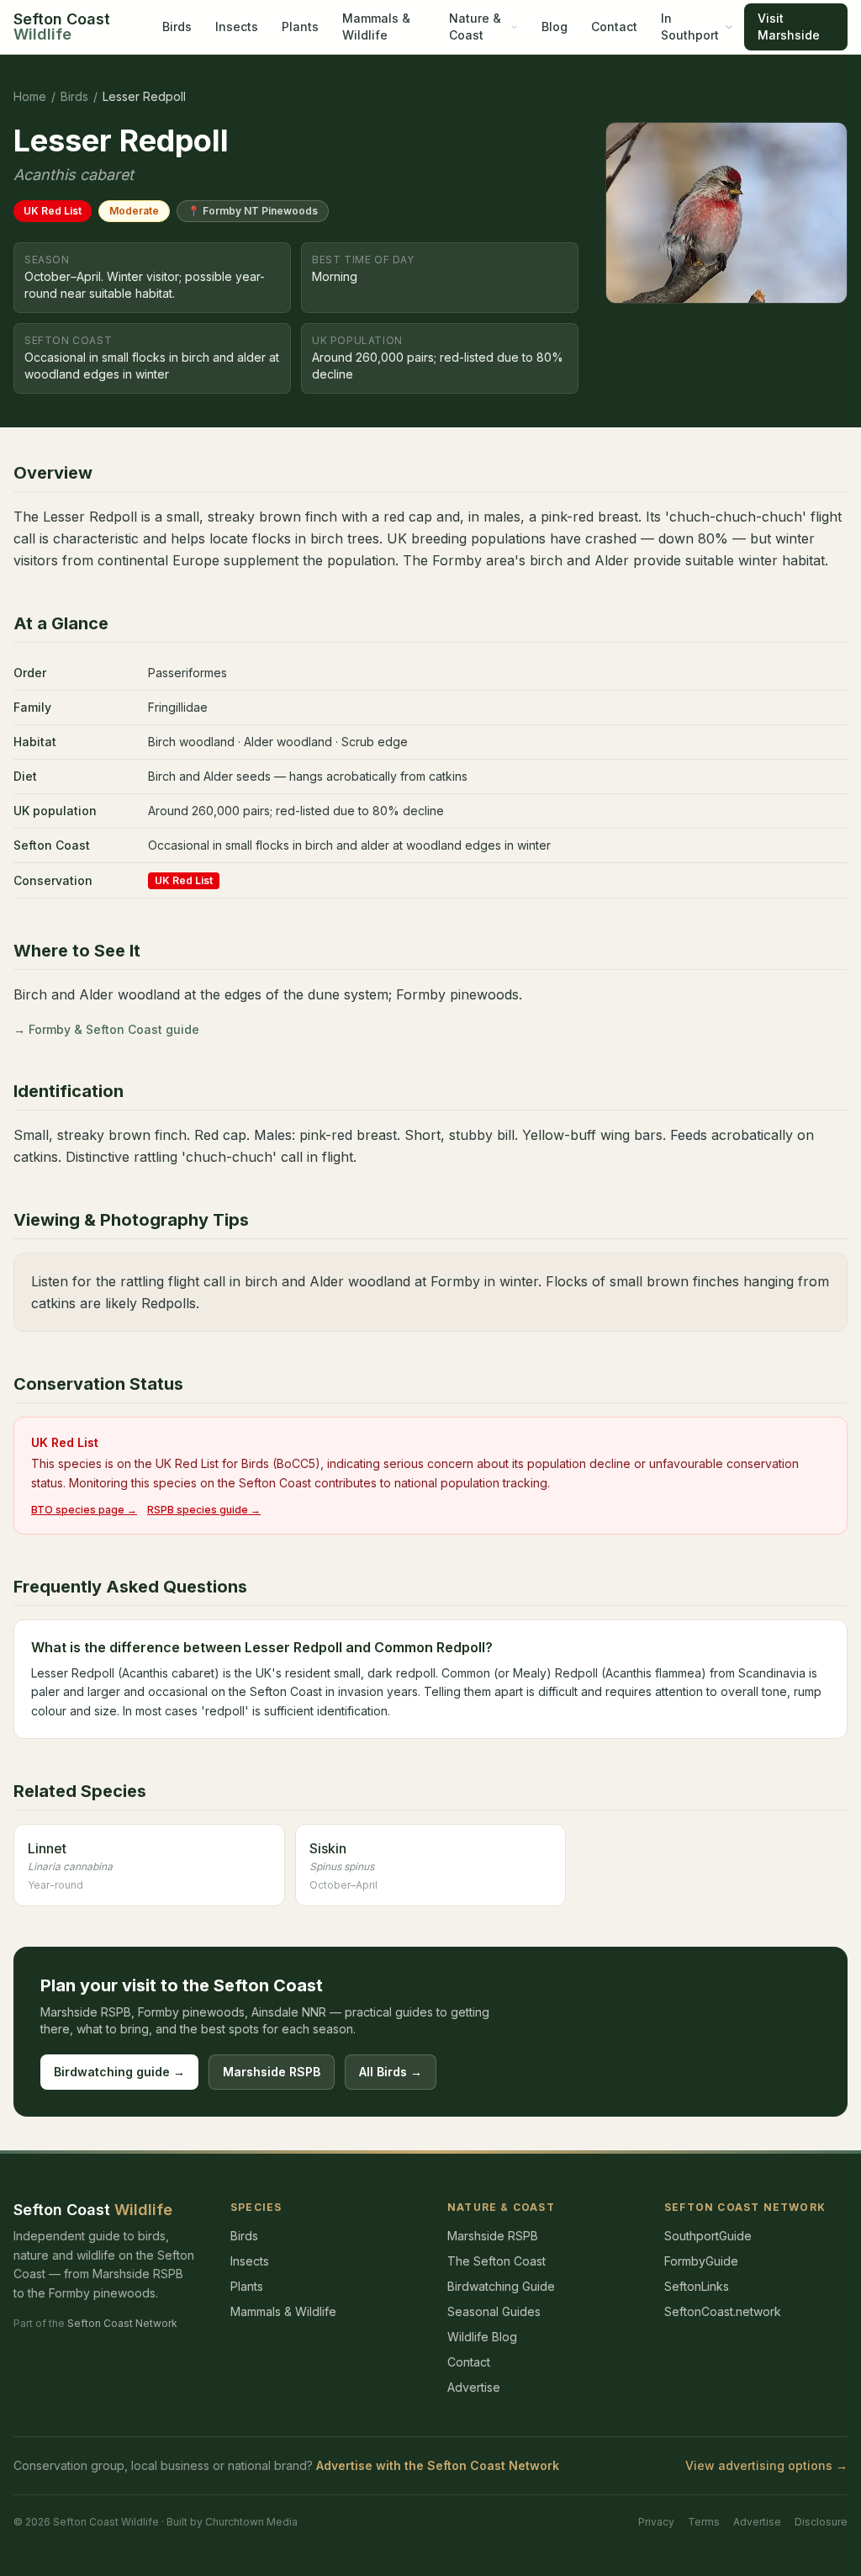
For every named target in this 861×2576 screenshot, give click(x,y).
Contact (614, 27)
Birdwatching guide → (119, 2072)
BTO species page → (84, 1510)
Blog (555, 27)
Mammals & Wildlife (376, 27)
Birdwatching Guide (501, 2286)
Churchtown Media (251, 2522)
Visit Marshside (789, 27)
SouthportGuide (708, 2236)
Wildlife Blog (482, 2337)
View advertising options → (766, 2465)
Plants (300, 27)
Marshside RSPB (272, 2072)
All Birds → (391, 2072)
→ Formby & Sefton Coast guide (106, 1029)
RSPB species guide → (204, 1510)
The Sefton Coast (497, 2261)
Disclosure (821, 2522)
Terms (704, 2522)
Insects (237, 27)
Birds (177, 27)
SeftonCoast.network (723, 2311)
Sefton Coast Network (122, 2323)
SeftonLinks (697, 2286)
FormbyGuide (701, 2261)
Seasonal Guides (494, 2311)
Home (30, 96)
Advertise (474, 2387)
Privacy (656, 2522)
